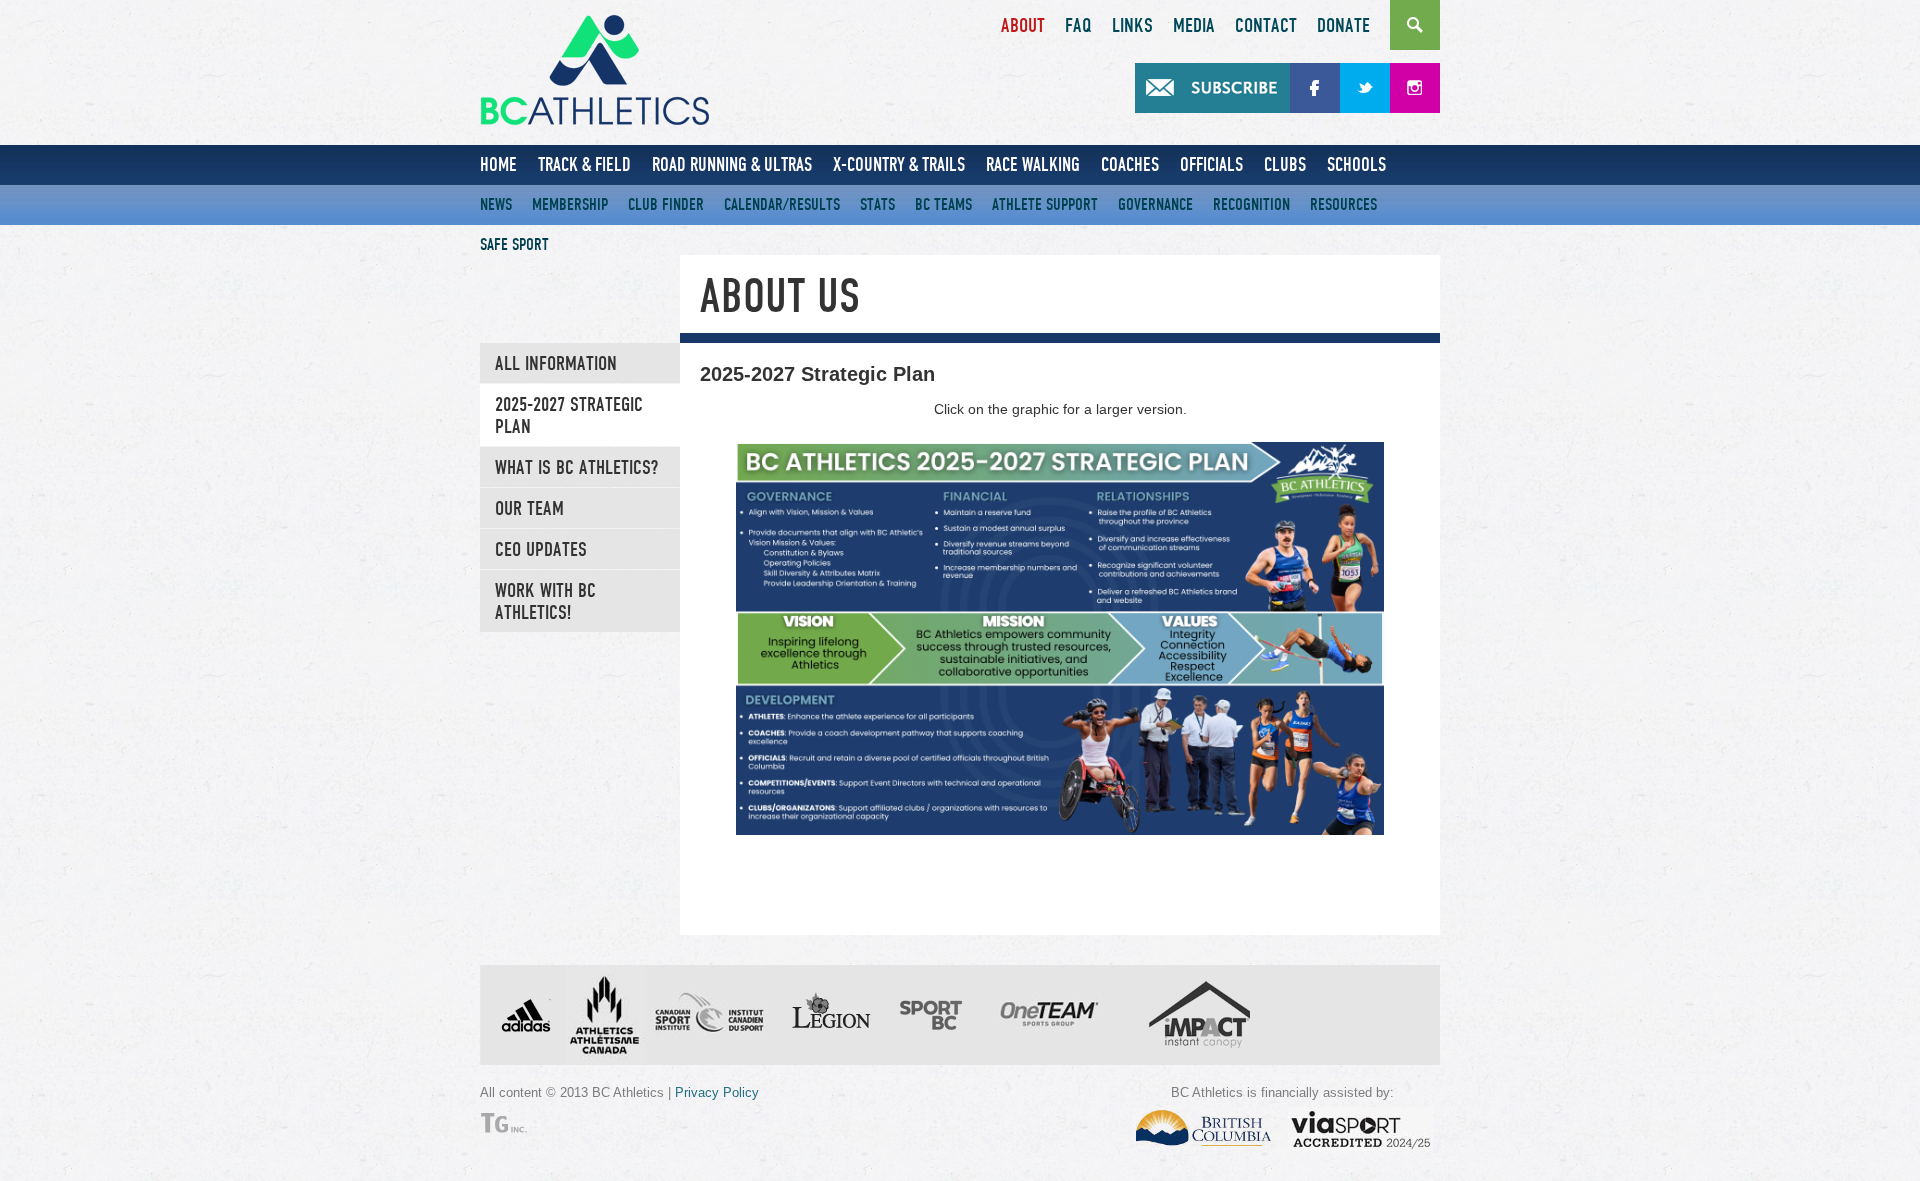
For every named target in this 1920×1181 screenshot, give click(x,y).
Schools (1356, 164)
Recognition (1251, 204)
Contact (1266, 26)
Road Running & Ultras (732, 164)
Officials (1211, 164)
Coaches (1130, 164)
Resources (1343, 204)
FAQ (1078, 26)
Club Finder (666, 204)
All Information (556, 364)
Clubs (1285, 164)
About (1023, 26)
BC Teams (943, 204)
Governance (1155, 204)
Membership (570, 204)
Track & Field (584, 164)
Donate (1343, 26)
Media (1194, 26)
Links (1132, 26)
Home (498, 164)
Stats (877, 204)
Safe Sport (514, 244)
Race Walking (1033, 164)
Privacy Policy (717, 1092)
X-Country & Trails (899, 164)
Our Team (529, 509)
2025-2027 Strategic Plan (569, 416)
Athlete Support (1045, 204)
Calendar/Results (782, 204)
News (496, 204)
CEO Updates (541, 550)
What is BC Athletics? (576, 468)
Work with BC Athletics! (545, 602)
